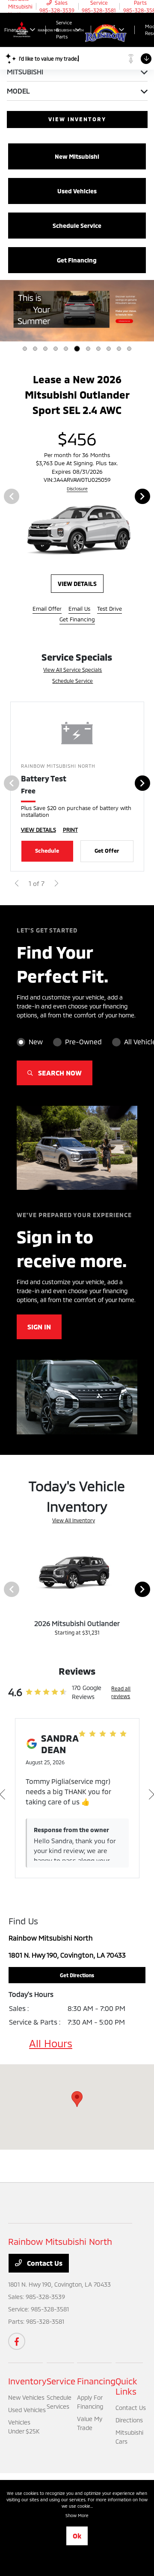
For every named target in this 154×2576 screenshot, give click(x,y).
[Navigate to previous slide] (6, 311)
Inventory (27, 2385)
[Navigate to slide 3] (45, 349)
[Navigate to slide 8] (98, 349)
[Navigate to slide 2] (35, 349)
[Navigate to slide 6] (77, 349)
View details (80, 587)
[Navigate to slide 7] (88, 349)
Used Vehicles (27, 2414)
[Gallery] (77, 311)
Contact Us (44, 2267)
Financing (96, 2385)
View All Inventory (74, 1524)
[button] (77, 2103)
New (36, 1046)
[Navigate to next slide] (148, 311)
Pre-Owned (83, 1046)
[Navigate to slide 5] (66, 349)
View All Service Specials (73, 673)
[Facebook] (17, 2345)
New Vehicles (26, 2401)
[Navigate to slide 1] (25, 349)
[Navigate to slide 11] (129, 349)
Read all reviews (121, 1696)
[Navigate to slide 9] (109, 349)
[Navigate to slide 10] (119, 349)
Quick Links (126, 2390)
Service (61, 2385)
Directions (129, 2424)
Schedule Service (73, 685)
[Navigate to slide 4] (56, 349)
